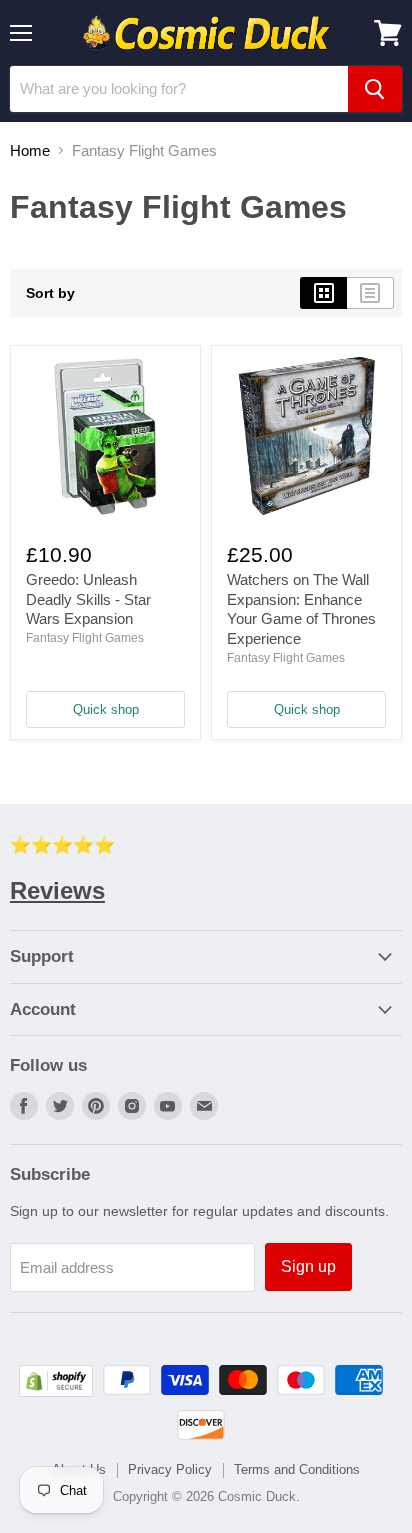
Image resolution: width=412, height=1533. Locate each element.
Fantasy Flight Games (85, 638)
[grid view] (323, 293)
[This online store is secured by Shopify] (56, 1391)
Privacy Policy (170, 1469)
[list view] (370, 293)
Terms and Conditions (297, 1469)
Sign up (308, 1266)
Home (30, 150)
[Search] (375, 89)
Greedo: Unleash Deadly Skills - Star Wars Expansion (88, 599)
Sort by (50, 293)
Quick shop (106, 709)
